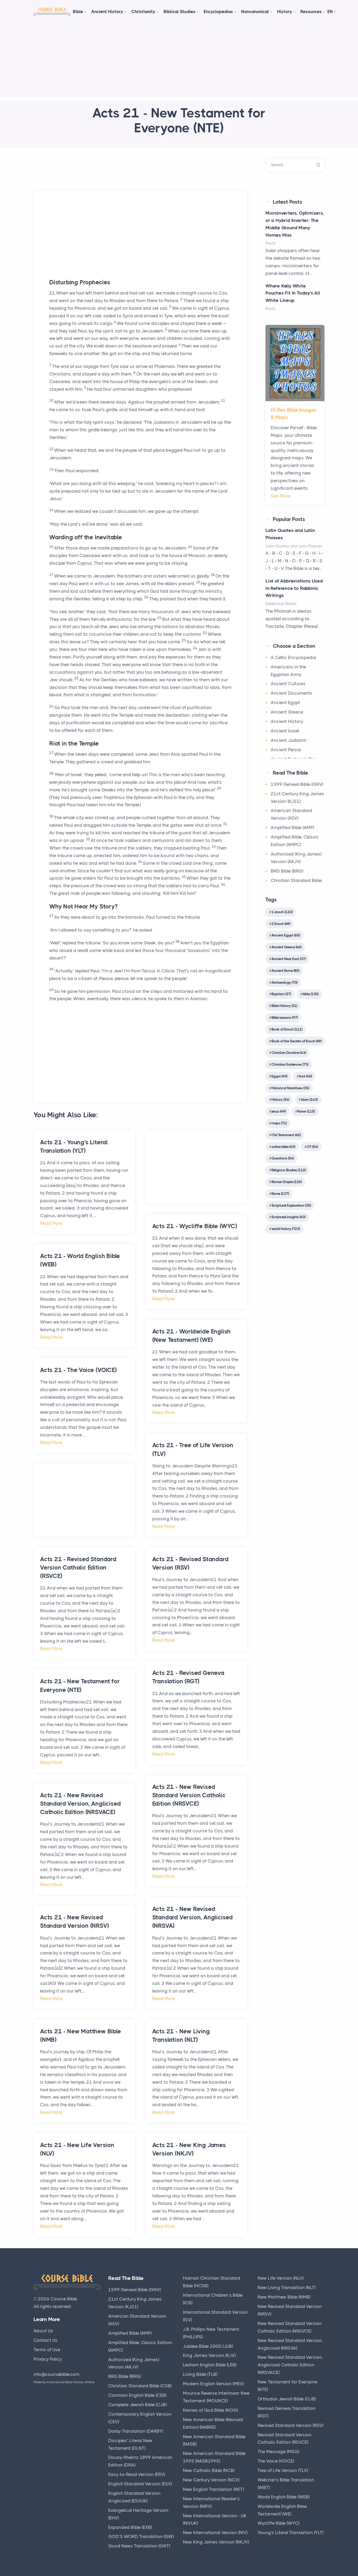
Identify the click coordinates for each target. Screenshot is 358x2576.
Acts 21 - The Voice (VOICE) (78, 1370)
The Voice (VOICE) (276, 2461)
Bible (78, 12)
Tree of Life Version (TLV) (283, 2470)
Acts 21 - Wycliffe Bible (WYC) (195, 1226)
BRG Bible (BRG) (287, 871)
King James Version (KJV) (209, 2355)
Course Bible (64, 2299)
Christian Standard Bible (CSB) (140, 2386)
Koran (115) (306, 1111)
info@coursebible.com (56, 2374)
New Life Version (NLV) (281, 2278)
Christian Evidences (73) (290, 1064)
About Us (43, 2331)
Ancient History (107, 12)
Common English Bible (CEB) (137, 2395)
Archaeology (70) (284, 982)
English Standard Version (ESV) (140, 2484)
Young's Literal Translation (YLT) (291, 2533)
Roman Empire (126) (287, 1182)
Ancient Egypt (285, 702)
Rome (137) (280, 1194)
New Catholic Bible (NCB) (209, 2470)
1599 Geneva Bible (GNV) (297, 784)
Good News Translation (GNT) (139, 2546)
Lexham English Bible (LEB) (210, 2365)
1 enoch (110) (282, 912)
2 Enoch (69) (281, 924)
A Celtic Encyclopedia (294, 657)
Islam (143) (309, 1099)
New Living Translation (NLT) (287, 2288)
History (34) (280, 1099)
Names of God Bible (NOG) (210, 2410)
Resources (311, 12)
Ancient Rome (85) (285, 971)
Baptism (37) (281, 994)
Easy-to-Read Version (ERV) (137, 2474)
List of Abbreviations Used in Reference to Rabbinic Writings (294, 588)
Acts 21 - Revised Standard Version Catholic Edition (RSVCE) (78, 1568)
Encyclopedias (218, 12)
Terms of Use (47, 2350)
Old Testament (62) (286, 1135)
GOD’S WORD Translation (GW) (141, 2536)
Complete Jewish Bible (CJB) (137, 2405)
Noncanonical (255, 12)
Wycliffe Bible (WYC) (278, 2523)
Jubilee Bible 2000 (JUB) (208, 2346)
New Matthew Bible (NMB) (284, 2297)
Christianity (143, 12)
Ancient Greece (287, 712)
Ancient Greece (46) (286, 947)
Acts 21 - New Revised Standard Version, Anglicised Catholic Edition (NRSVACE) (80, 1804)
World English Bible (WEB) (284, 2497)
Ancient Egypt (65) (286, 935)
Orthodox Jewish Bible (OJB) (287, 2399)
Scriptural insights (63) (288, 1217)
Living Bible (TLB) (200, 2374)
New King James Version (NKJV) (216, 2542)
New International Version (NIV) (215, 2533)
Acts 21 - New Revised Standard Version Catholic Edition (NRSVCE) (189, 1795)
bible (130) (311, 994)
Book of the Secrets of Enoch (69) (297, 1041)
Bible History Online (80, 2382)
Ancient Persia (286, 750)
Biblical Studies (180, 12)
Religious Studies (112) (289, 1170)
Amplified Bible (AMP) (292, 827)
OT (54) (312, 1147)
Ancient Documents (292, 693)
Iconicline (54, 2382)
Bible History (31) (284, 1006)
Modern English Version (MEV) (213, 2384)
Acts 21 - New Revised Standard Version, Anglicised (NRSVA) (192, 1917)
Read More (51, 1223)
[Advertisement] (179, 61)
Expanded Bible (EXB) (130, 2527)
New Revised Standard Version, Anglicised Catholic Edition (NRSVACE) (290, 2365)
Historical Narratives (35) (290, 1088)
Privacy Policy (48, 2359)
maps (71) (279, 1123)
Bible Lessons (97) (285, 1017)
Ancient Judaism (289, 740)
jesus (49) (279, 1111)
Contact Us (46, 2340)
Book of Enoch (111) (287, 1029)
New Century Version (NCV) (211, 2480)
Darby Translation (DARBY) (136, 2431)
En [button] (330, 12)
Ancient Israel (285, 731)
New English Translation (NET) (213, 2489)
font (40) (305, 1076)
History (285, 12)
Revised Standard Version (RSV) (290, 2425)
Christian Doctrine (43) (289, 1053)
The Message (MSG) (278, 2452)
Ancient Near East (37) (289, 959)
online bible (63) (283, 1147)
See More (281, 496)
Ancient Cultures (288, 684)
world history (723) (286, 1229)
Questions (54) (283, 1158)
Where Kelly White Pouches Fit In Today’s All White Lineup (293, 293)
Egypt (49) (279, 1076)
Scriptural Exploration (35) (291, 1205)
